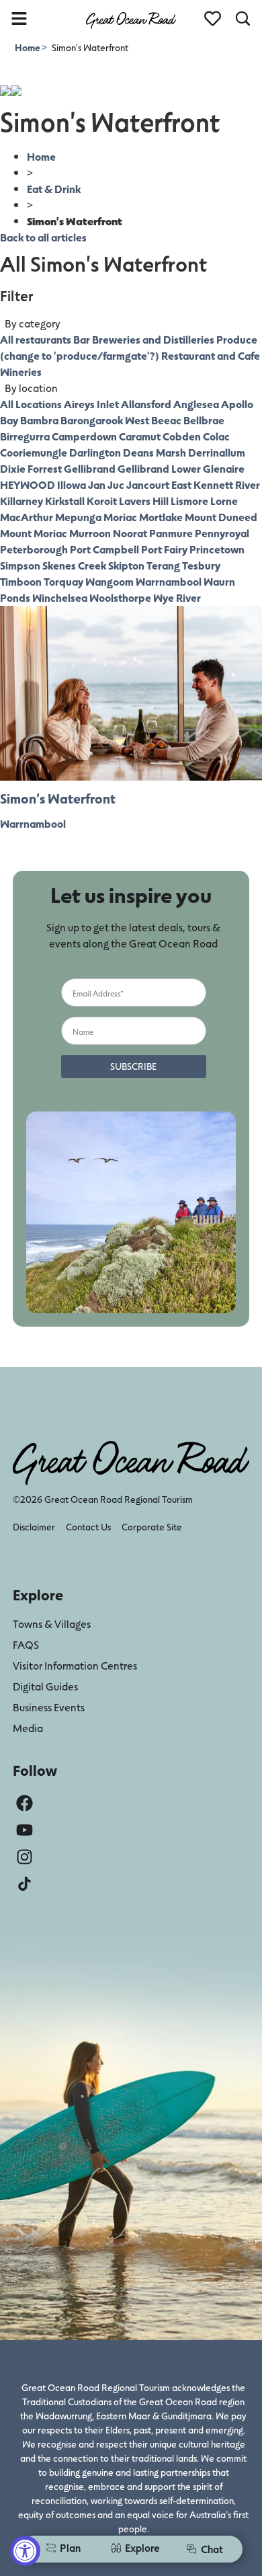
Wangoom (110, 581)
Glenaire (224, 468)
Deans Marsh (155, 452)
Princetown (217, 549)
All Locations (31, 404)
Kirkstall (65, 501)
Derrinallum (217, 452)
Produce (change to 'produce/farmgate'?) (129, 347)
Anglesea (196, 404)
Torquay (63, 581)
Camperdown (84, 436)
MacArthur (27, 517)
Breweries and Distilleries (153, 339)
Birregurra (25, 436)
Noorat (130, 533)
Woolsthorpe (120, 597)
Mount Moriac (34, 533)
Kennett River (227, 484)
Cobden (182, 436)
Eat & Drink (54, 189)
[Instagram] (25, 1857)
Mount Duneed (221, 517)
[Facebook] (25, 1803)
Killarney (21, 501)
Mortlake (161, 517)
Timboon (21, 581)
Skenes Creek (74, 565)
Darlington (95, 452)
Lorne (224, 501)
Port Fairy (164, 549)
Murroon (90, 533)
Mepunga (78, 517)
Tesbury (201, 565)
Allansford (146, 404)
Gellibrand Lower (159, 468)
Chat (212, 2549)
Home (28, 47)
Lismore (189, 501)
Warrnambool (169, 581)
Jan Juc (106, 484)
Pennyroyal (222, 533)
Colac (216, 436)
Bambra (39, 420)
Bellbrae (204, 420)
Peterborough (34, 549)
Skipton (126, 565)
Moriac (120, 517)
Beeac (166, 420)
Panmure (171, 533)
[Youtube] (25, 1830)
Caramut (140, 436)
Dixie (13, 468)
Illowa (72, 484)
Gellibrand (90, 468)
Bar (82, 339)
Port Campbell (104, 549)
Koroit (102, 501)
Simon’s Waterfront (58, 798)
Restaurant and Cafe (211, 355)
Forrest (45, 468)
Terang (163, 565)
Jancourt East (159, 484)
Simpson (20, 565)
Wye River (177, 597)
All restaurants (36, 339)
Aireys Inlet (91, 404)
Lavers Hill (144, 501)
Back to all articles (43, 237)
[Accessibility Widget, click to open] (25, 2551)
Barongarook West (105, 420)
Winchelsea (60, 597)
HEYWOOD (28, 484)
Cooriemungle (34, 452)
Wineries (21, 372)
